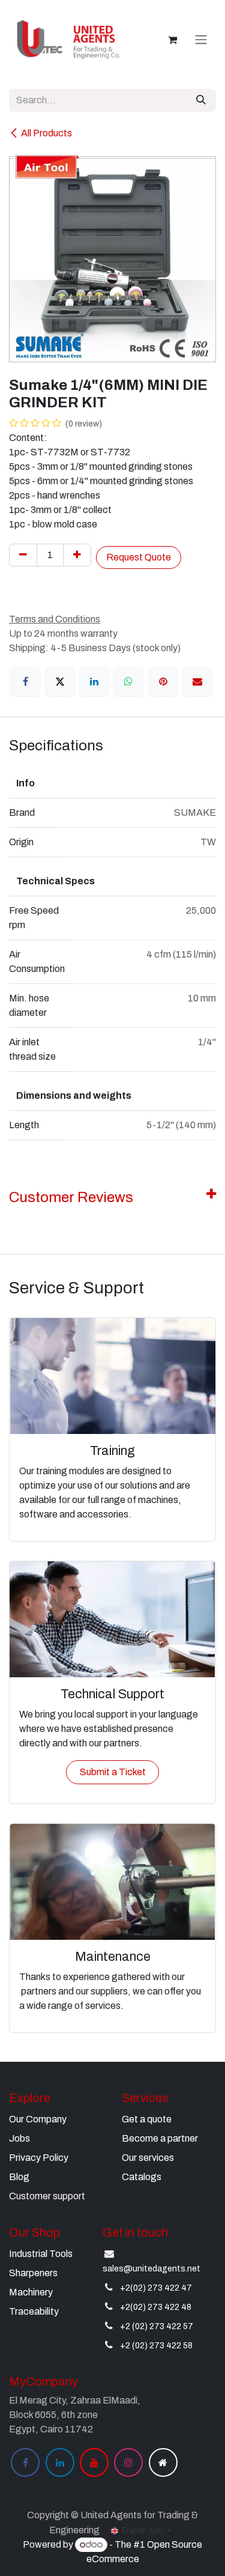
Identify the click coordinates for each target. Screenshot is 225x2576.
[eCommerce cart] (172, 40)
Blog (19, 2177)
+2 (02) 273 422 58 (156, 2346)
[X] (60, 681)
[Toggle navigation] (201, 40)
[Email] (197, 681)
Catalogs (142, 2177)
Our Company (38, 2119)
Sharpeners (33, 2273)
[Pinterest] (163, 681)
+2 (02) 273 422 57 (157, 2326)
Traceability (34, 2311)
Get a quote (147, 2119)
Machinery (31, 2292)
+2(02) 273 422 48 (156, 2307)
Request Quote (139, 557)
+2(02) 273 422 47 (156, 2288)
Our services (148, 2158)
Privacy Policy (39, 2158)
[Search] (201, 100)
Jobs (19, 2138)
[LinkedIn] (94, 681)
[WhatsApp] (128, 681)
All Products (46, 133)
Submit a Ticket (113, 1772)
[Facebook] (25, 681)
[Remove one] (23, 555)
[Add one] (77, 555)
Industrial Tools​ (41, 2254)
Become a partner (160, 2138)
